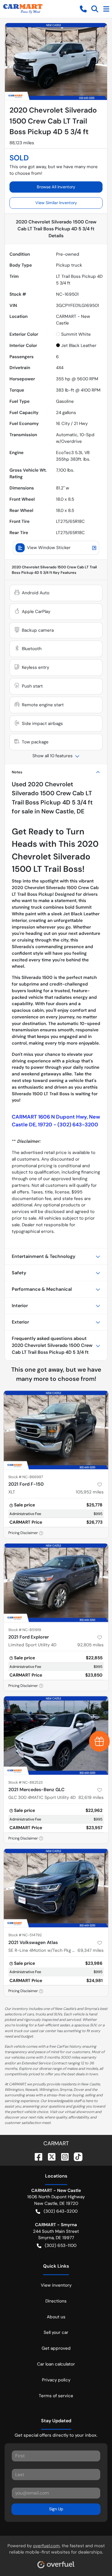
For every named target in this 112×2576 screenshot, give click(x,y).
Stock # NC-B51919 (25, 1630)
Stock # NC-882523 (26, 1782)
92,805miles (90, 1645)
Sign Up (56, 2509)
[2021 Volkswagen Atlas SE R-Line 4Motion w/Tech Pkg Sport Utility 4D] (56, 1888)
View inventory (56, 2285)
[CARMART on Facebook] (36, 2156)
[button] (83, 9)
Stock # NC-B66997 (26, 1477)
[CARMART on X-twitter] (49, 2156)
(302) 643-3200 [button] (61, 2211)
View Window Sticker (49, 548)
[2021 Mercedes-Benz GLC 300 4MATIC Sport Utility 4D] (56, 1735)
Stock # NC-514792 (25, 1935)
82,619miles (91, 1797)
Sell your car (56, 2332)
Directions (56, 2301)
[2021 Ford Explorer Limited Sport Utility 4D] (56, 1583)
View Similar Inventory (56, 203)
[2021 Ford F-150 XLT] (56, 1430)
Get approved (56, 2348)
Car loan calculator (56, 2364)
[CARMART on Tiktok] (76, 2156)
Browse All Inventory (56, 187)
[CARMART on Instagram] (63, 2156)
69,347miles (91, 1950)
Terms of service (56, 2396)
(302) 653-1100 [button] (61, 2245)
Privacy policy (56, 2380)
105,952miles (90, 1492)
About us (56, 2317)
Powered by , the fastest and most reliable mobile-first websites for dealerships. (56, 2549)
